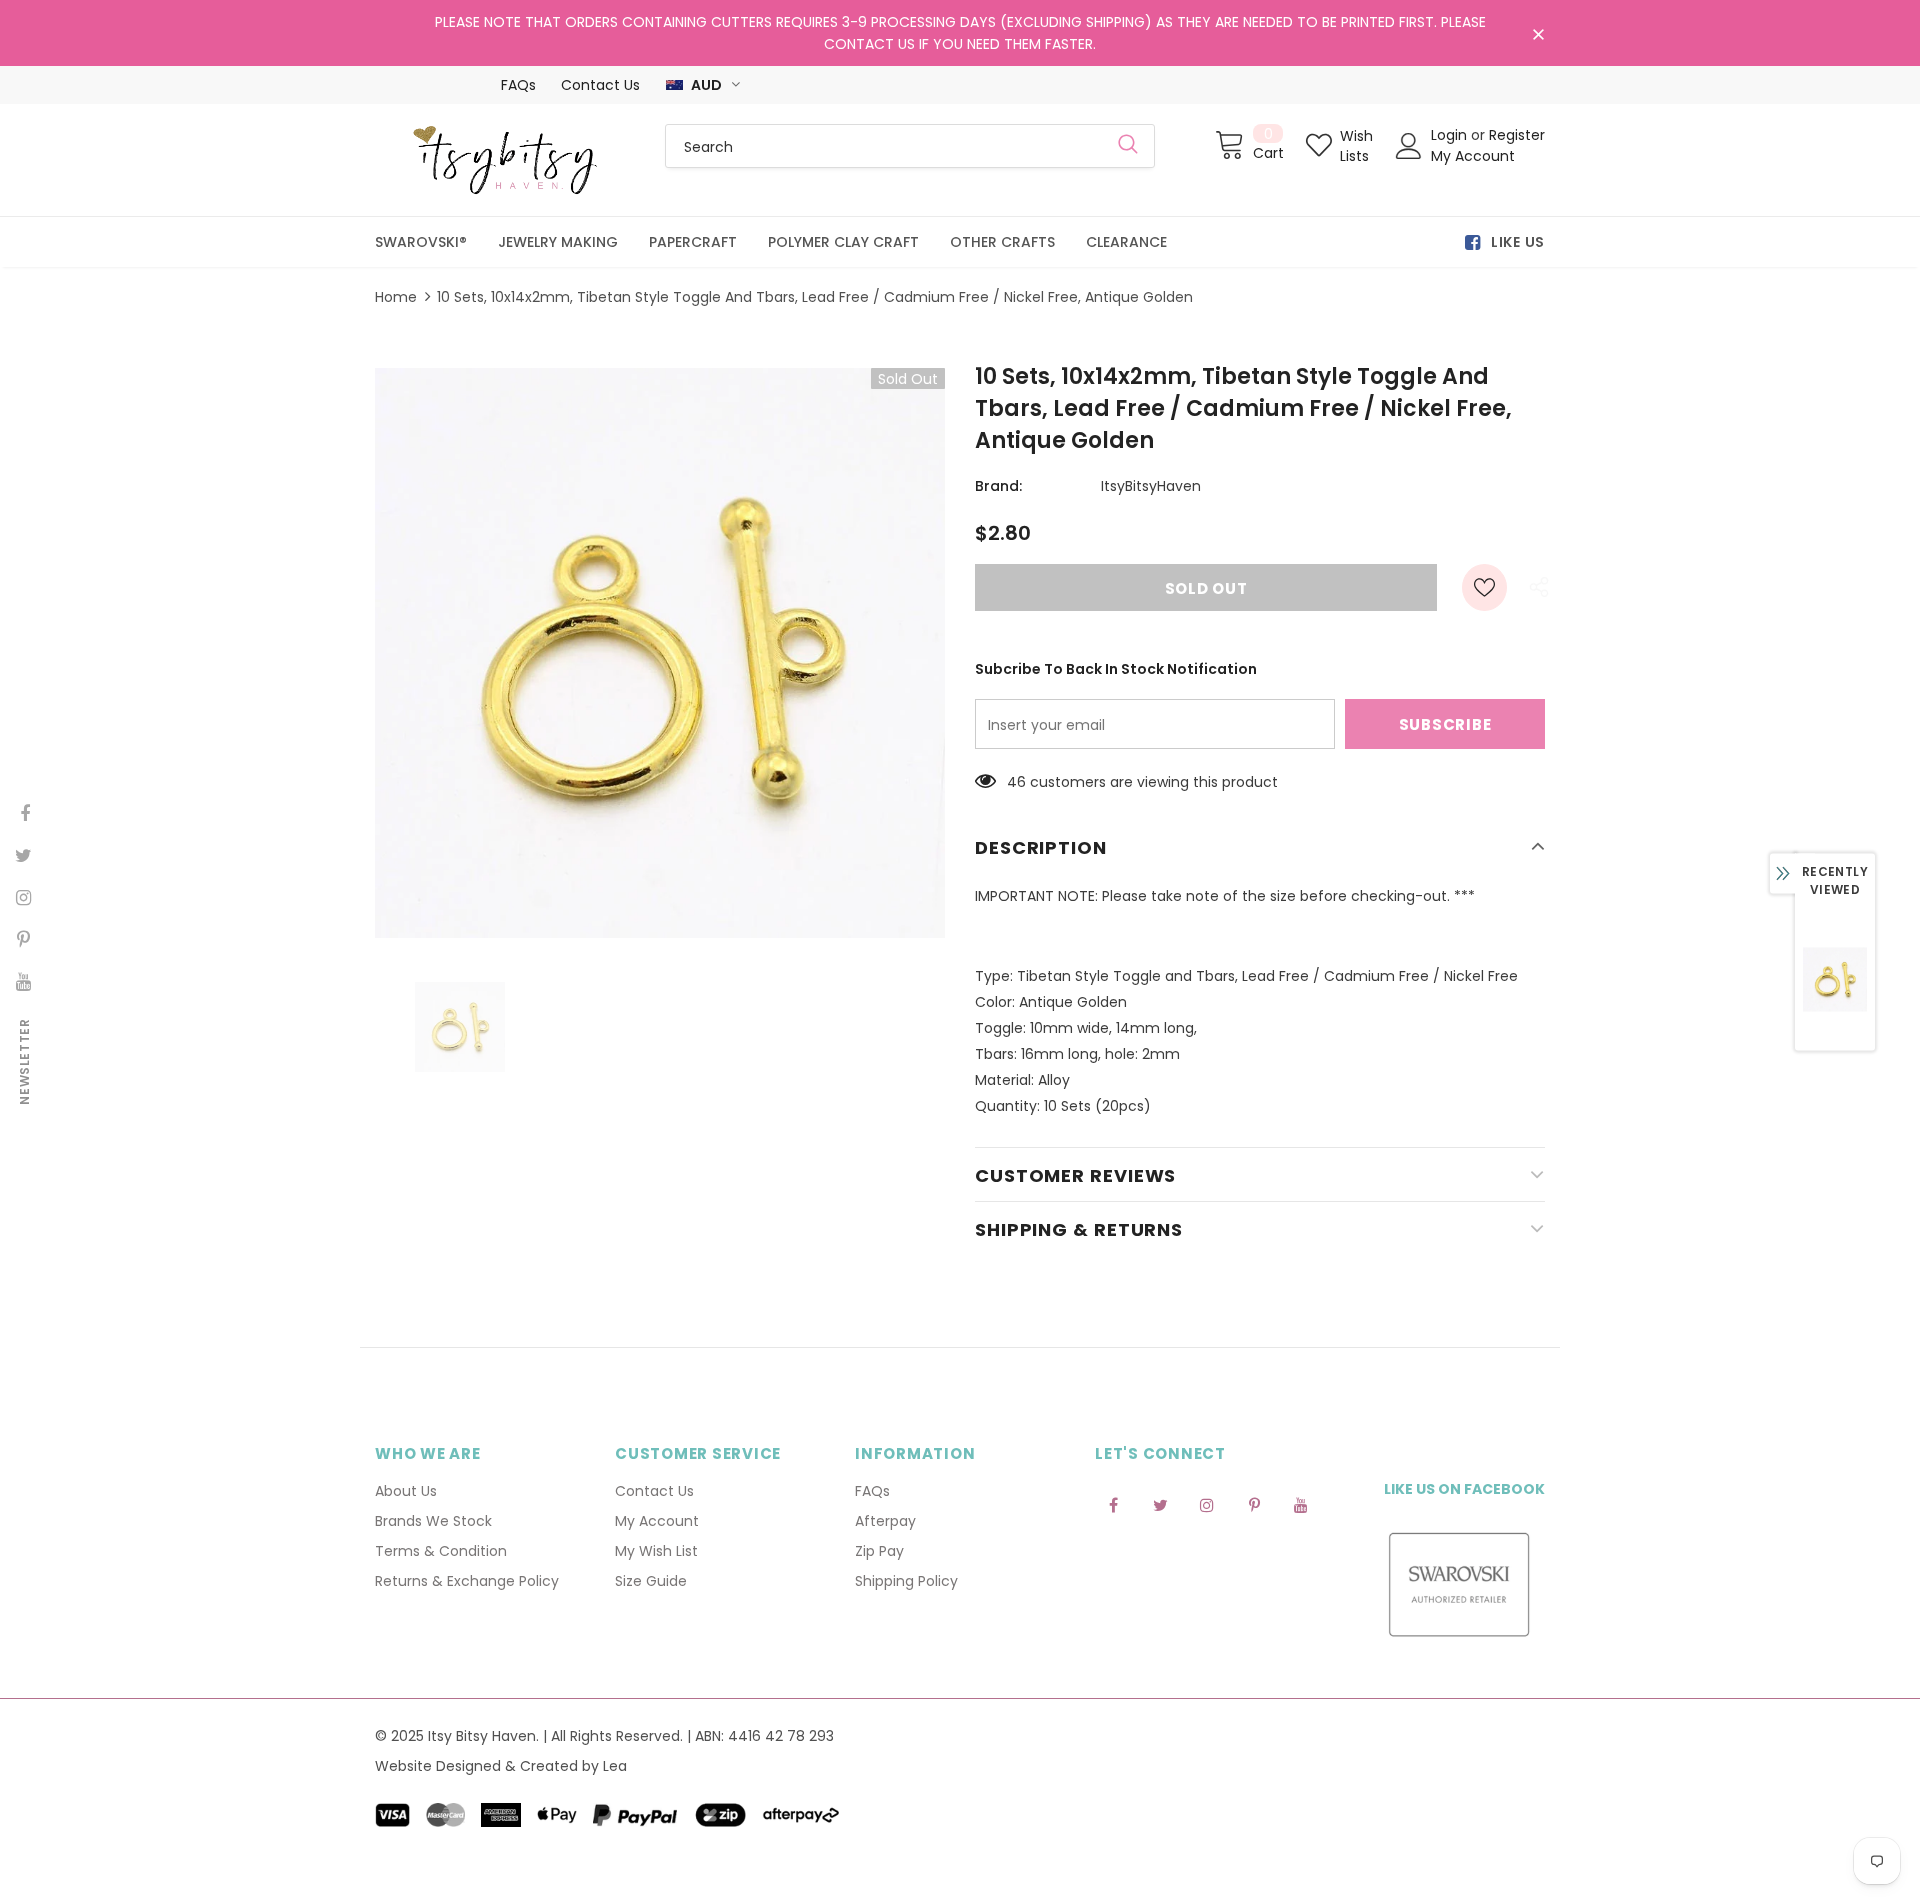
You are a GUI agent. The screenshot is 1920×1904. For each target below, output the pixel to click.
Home (396, 297)
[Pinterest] (1254, 1505)
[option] (660, 653)
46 (1016, 782)
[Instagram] (1207, 1505)
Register (1517, 135)
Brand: (998, 486)
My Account (1473, 156)
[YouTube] (1301, 1505)
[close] (1538, 35)
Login (1451, 135)
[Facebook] (1113, 1505)
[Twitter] (1160, 1505)
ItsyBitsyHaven (1151, 486)
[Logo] (505, 160)
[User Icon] (1409, 146)
